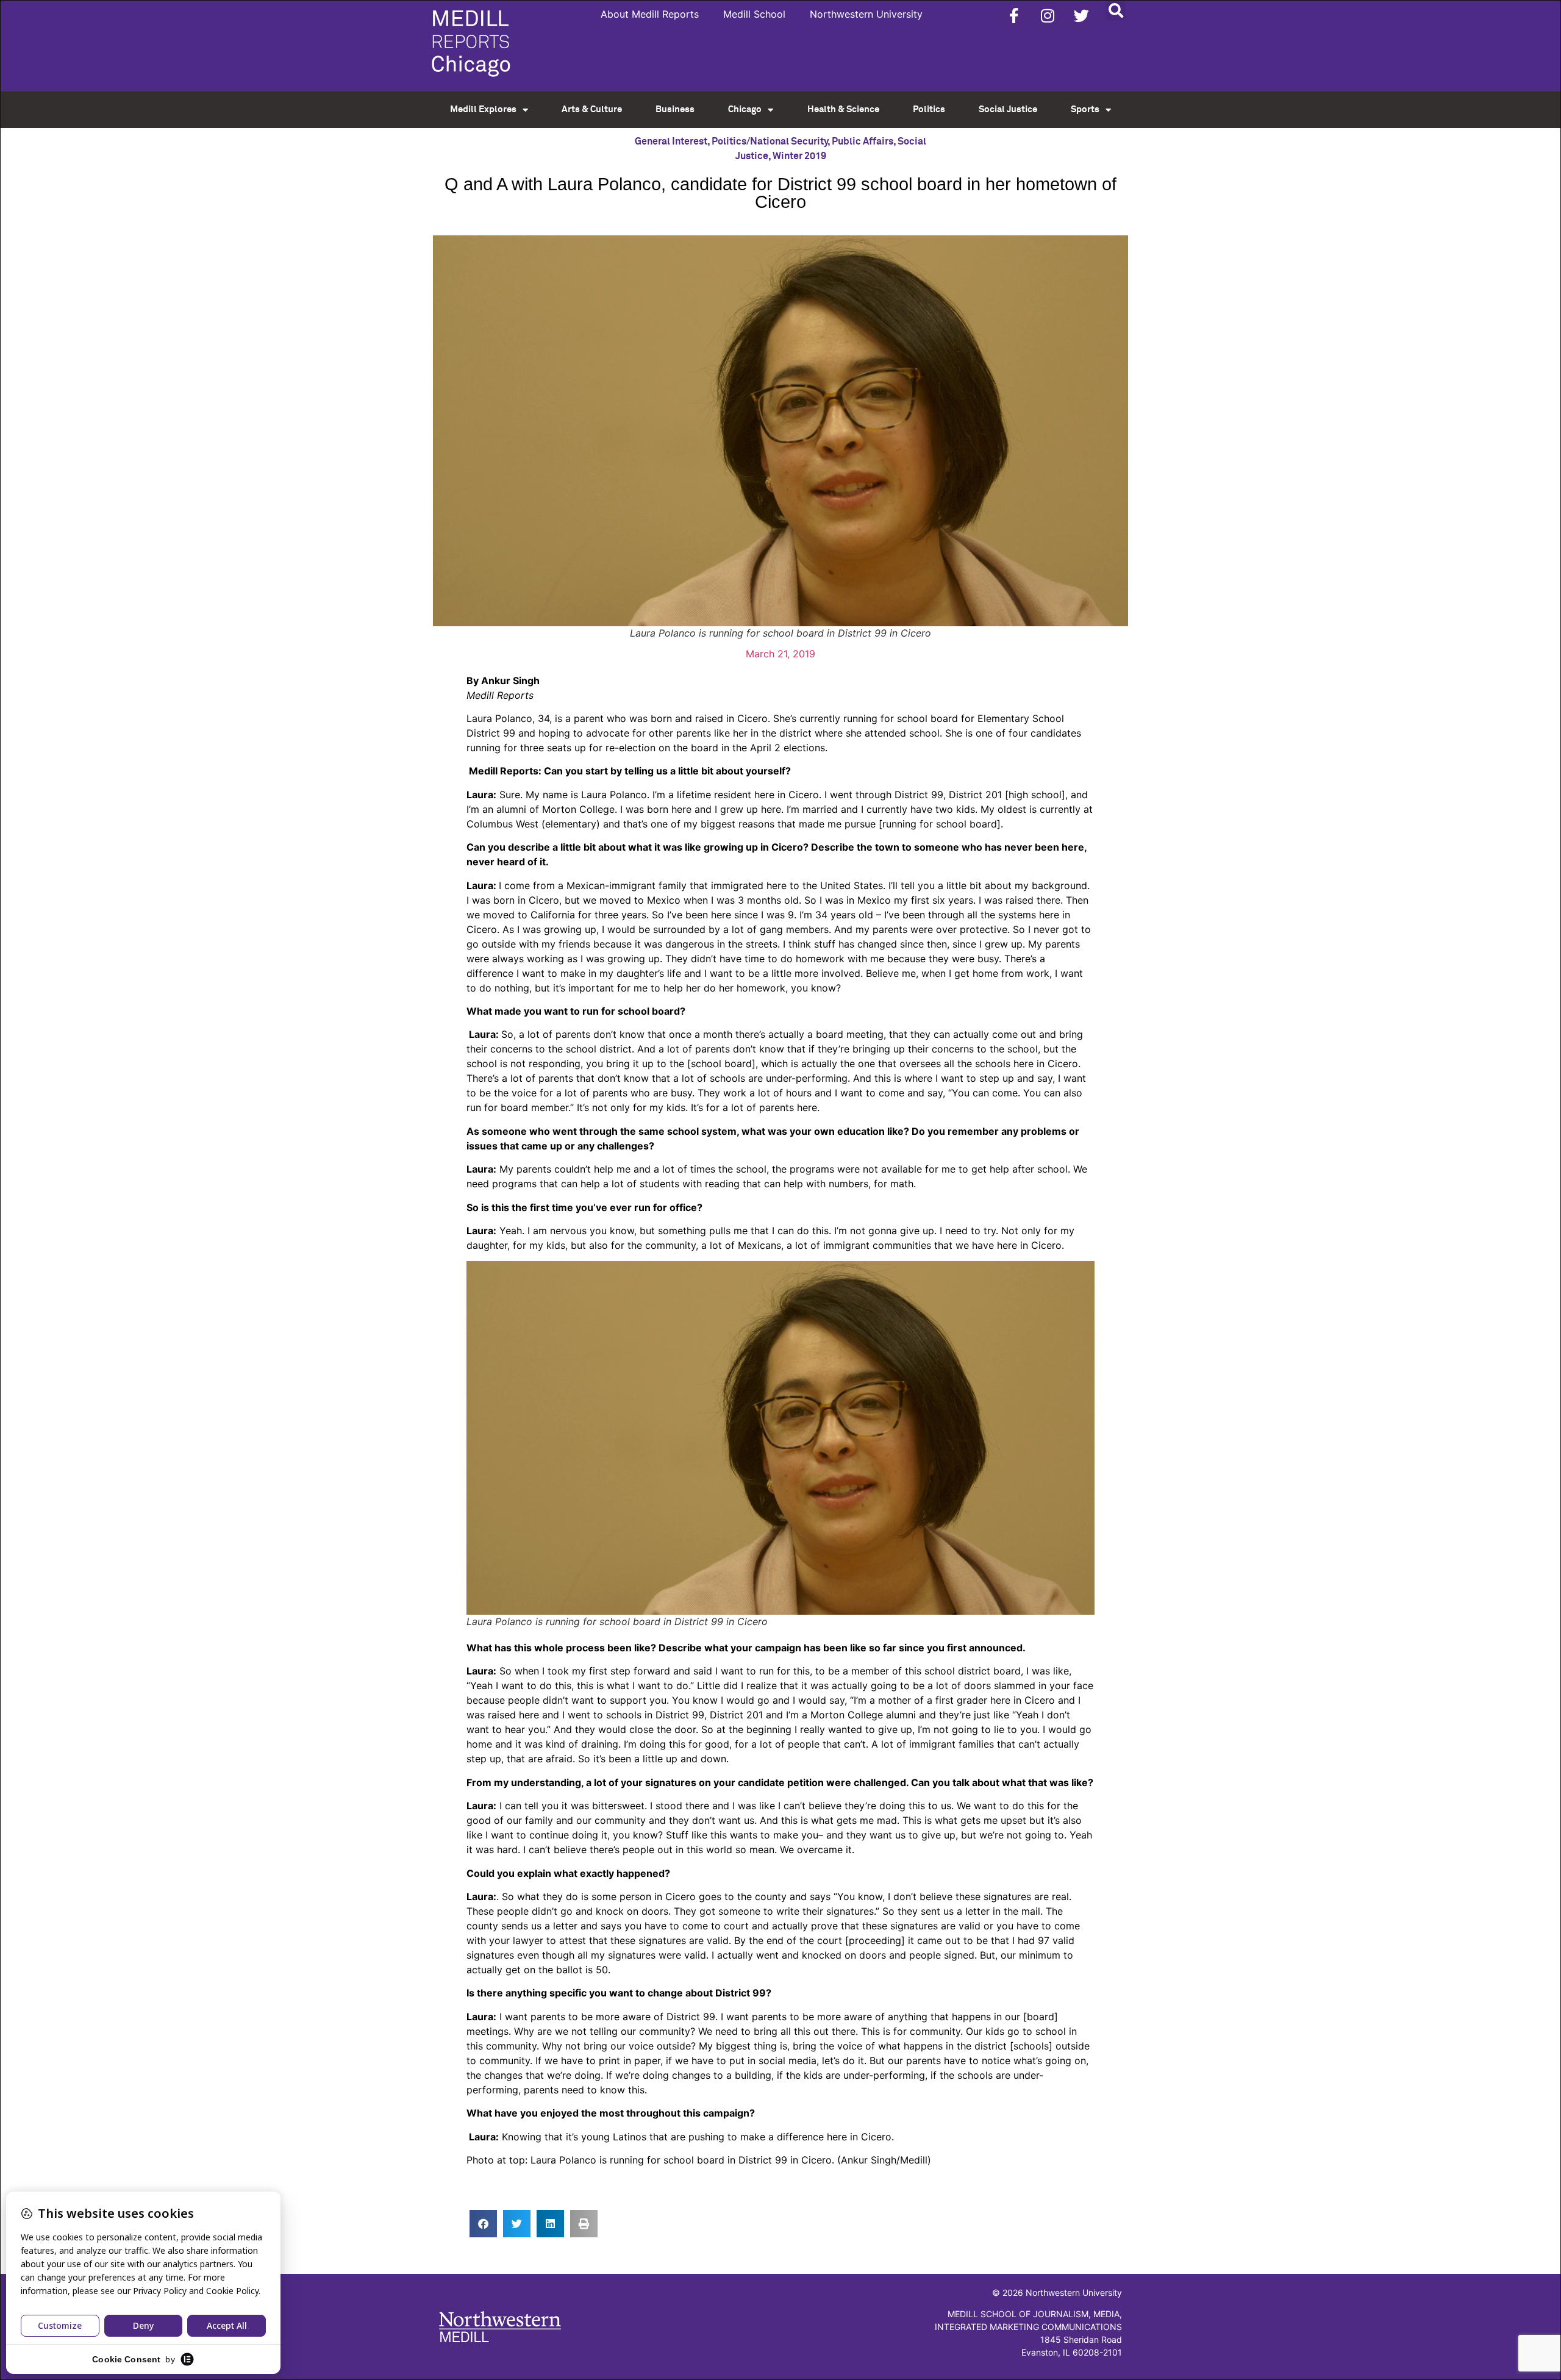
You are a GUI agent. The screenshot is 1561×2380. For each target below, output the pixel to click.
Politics (929, 109)
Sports (1085, 109)
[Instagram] (1048, 15)
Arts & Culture (592, 109)
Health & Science (843, 109)
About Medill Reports (650, 14)
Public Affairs (863, 141)
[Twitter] (1081, 15)
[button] (1116, 10)
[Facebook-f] (1014, 15)
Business (675, 109)
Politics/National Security (770, 141)
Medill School (754, 14)
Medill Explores (483, 109)
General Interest (671, 141)
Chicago (745, 109)
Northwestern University (866, 14)
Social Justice (1008, 109)
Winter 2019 (799, 156)
